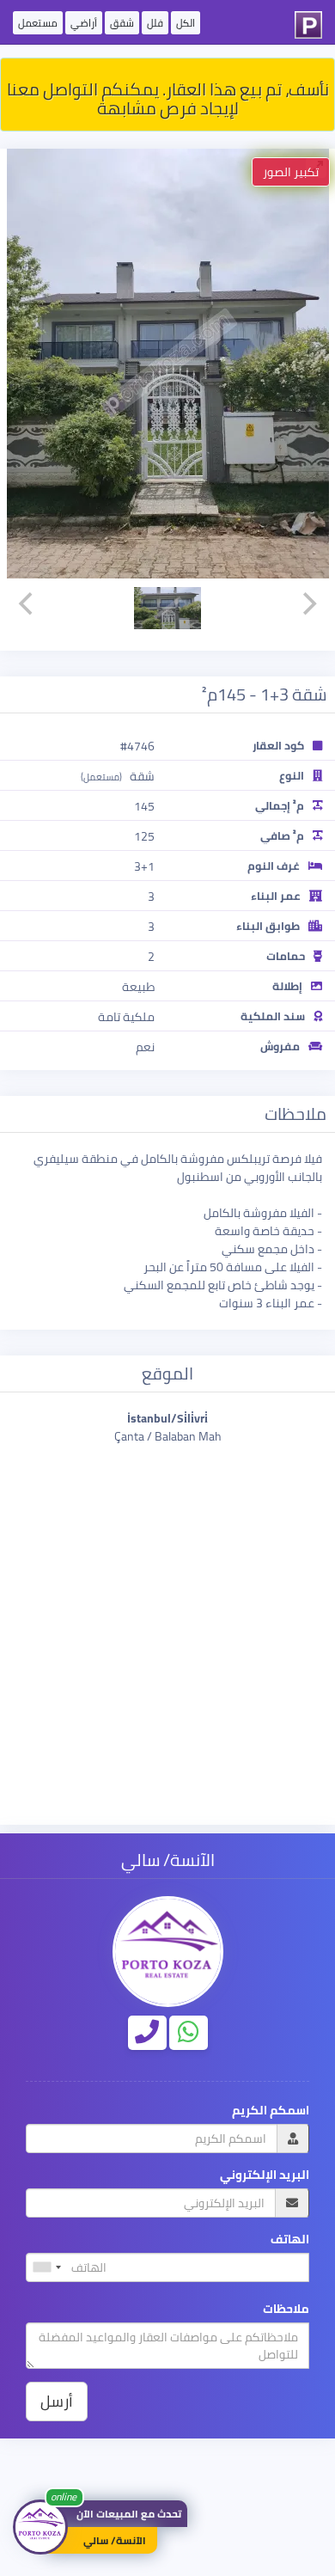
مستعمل (38, 23)
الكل (186, 23)
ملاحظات (286, 2309)
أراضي (84, 23)
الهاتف (290, 2239)
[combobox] (46, 2267)
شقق (122, 23)
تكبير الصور (291, 172)
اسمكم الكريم (271, 2111)
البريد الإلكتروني (265, 2175)
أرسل (57, 2401)
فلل (155, 23)
